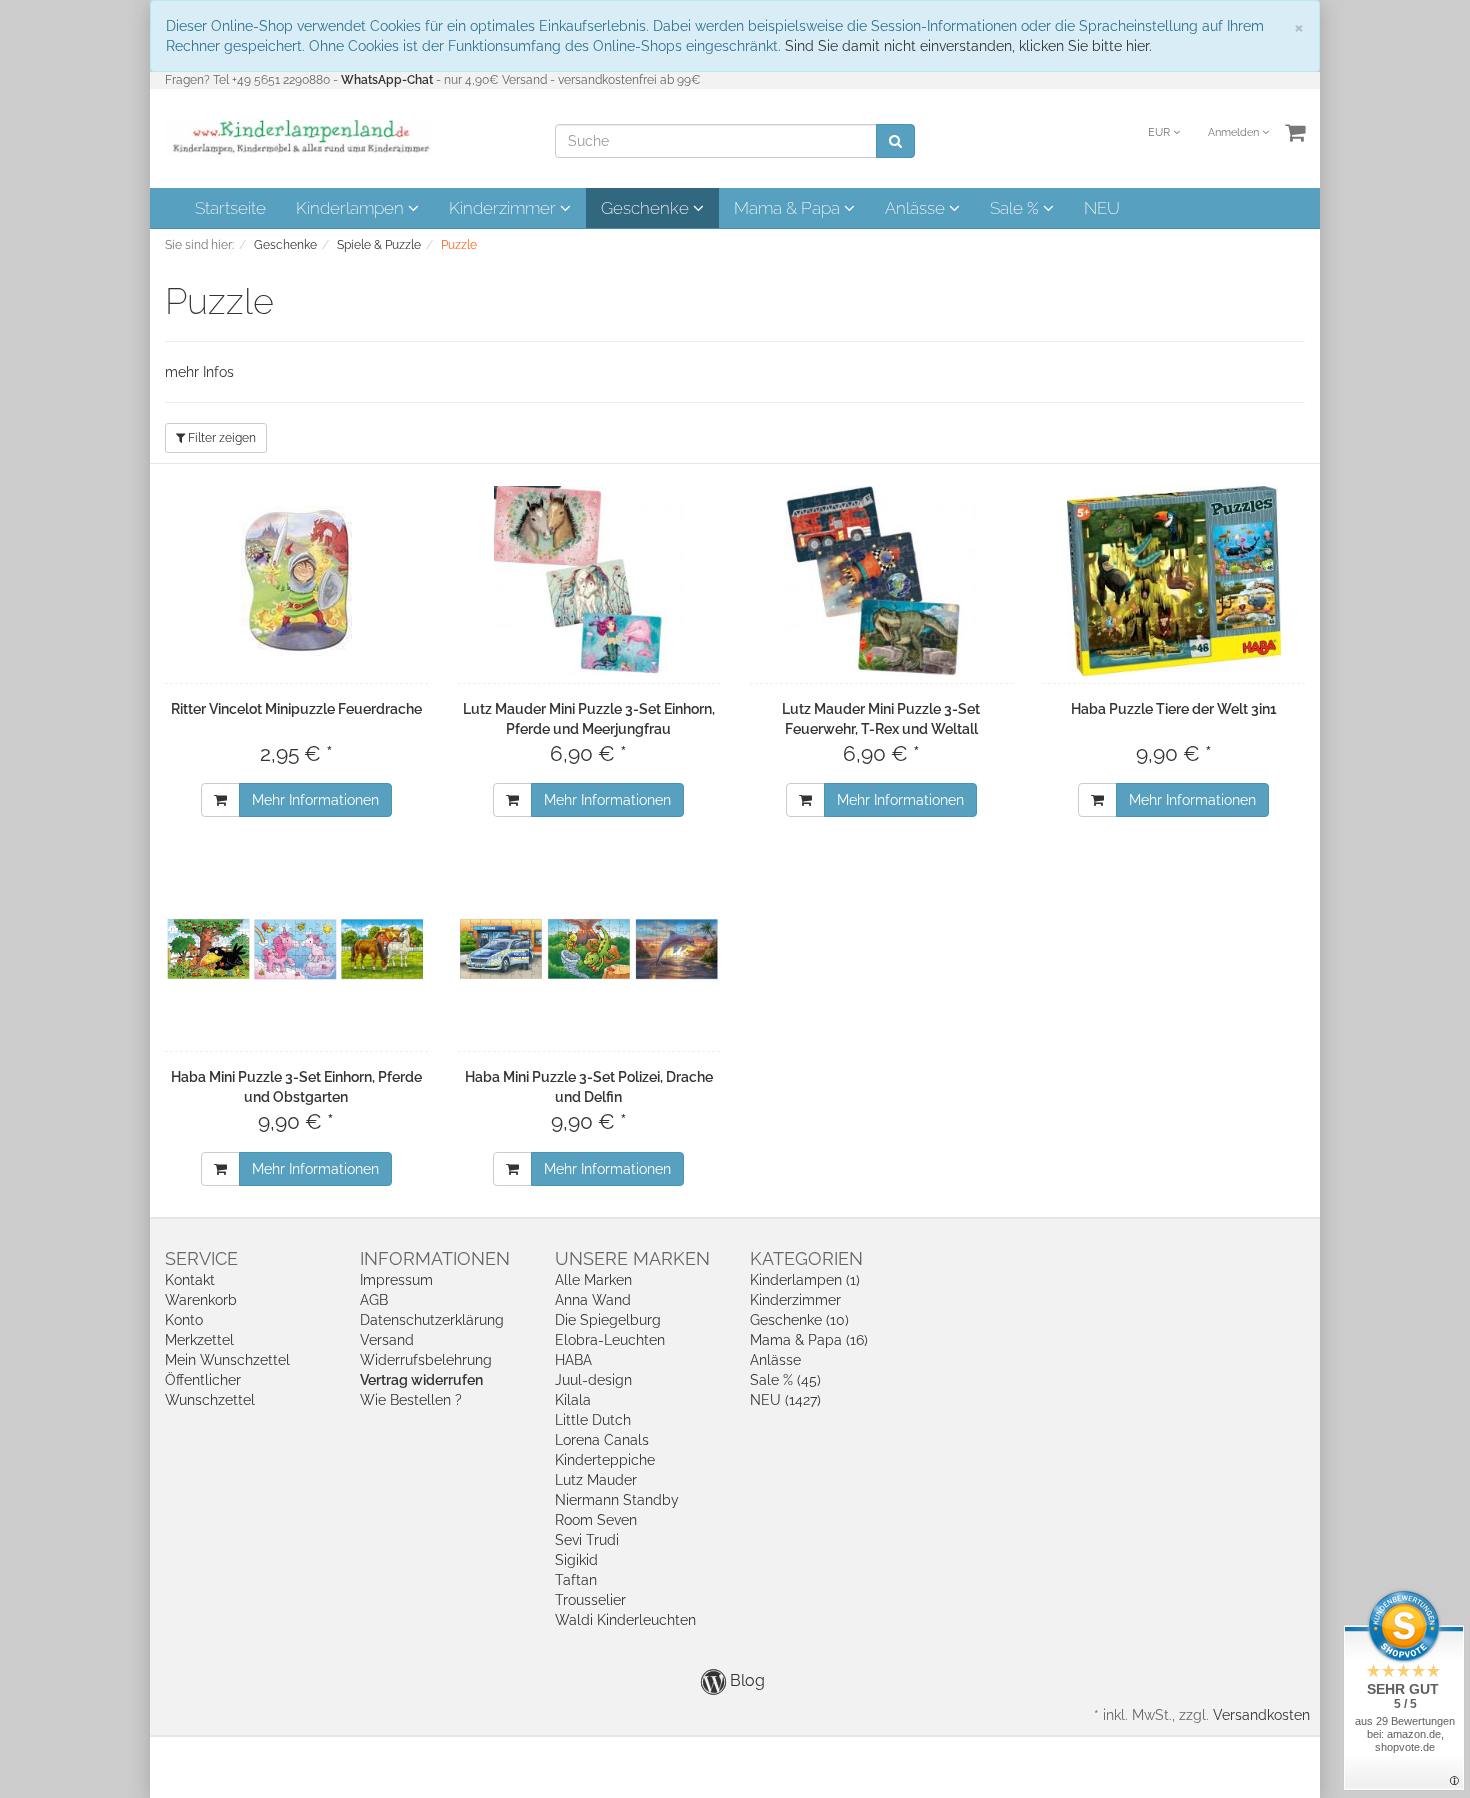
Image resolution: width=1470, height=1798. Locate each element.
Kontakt (190, 1280)
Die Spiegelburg (608, 1320)
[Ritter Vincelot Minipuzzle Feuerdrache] (296, 581)
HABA (573, 1360)
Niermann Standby (617, 1500)
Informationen (435, 1258)
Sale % (1016, 208)
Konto (184, 1320)
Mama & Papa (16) (809, 1340)
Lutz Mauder (596, 1480)
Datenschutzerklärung (432, 1320)
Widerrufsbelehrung (426, 1360)
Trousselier (590, 1600)
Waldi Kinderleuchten (625, 1620)
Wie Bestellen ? (411, 1400)
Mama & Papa (789, 208)
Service (201, 1258)
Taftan (576, 1580)
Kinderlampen (352, 208)
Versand (387, 1340)
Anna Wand (593, 1300)
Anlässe (917, 208)
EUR (1160, 132)
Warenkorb (201, 1300)
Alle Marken (593, 1280)
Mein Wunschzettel (227, 1360)
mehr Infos (199, 372)
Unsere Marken (632, 1258)
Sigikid (576, 1560)
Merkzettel (199, 1340)
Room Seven (596, 1520)
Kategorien (806, 1258)
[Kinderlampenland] (299, 137)
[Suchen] (895, 141)
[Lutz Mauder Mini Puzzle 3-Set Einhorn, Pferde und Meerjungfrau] (589, 581)
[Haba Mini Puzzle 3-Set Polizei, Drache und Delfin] (589, 949)
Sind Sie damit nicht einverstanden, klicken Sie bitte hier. (968, 46)
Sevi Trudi (587, 1540)
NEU (1102, 208)
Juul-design (593, 1380)
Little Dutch (593, 1420)
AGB (374, 1300)
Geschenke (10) (799, 1320)
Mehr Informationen (315, 800)
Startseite (230, 208)
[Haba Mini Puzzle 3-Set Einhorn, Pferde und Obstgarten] (296, 949)
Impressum (396, 1280)
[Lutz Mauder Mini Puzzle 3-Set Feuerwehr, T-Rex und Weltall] (881, 581)
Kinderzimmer (504, 208)
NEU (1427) (785, 1400)
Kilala (573, 1400)
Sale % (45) (785, 1380)
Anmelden (1235, 132)
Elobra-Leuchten (610, 1340)
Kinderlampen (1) (805, 1280)
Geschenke (647, 208)
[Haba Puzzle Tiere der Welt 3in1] (1174, 581)
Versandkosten (1261, 1715)
